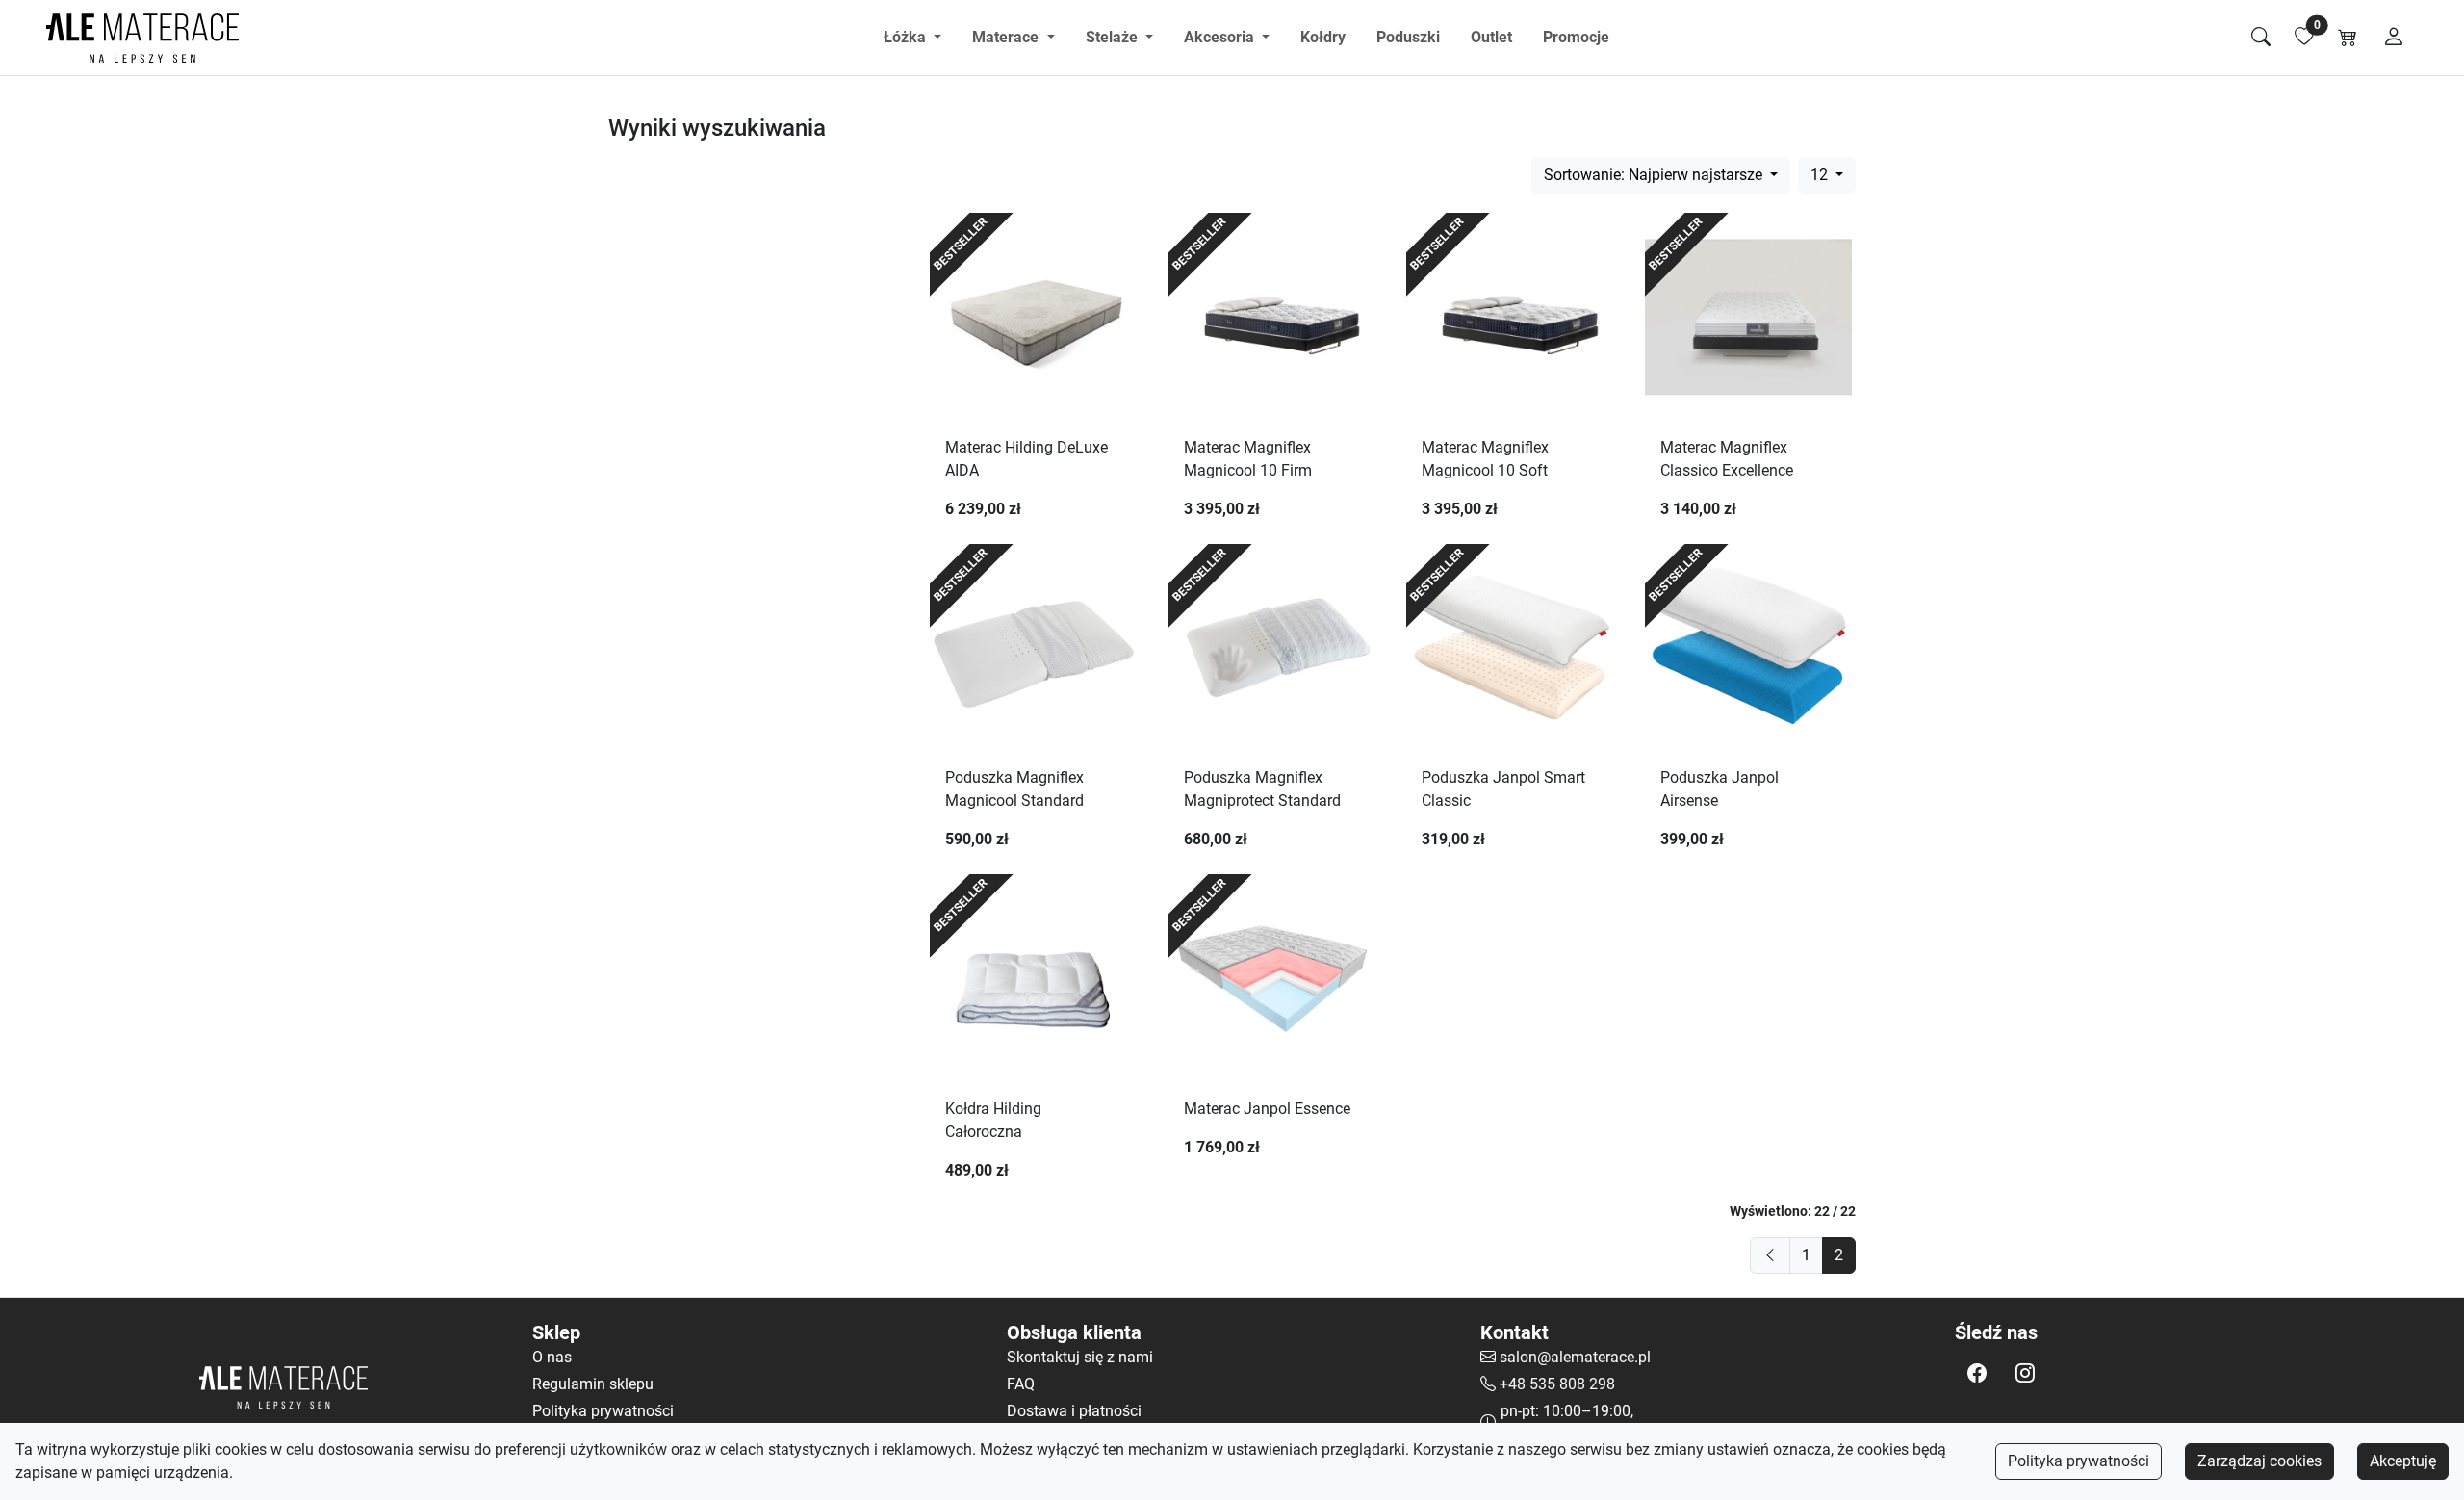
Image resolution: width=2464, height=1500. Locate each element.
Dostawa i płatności (1074, 1411)
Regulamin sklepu (593, 1384)
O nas (552, 1357)
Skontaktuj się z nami (1080, 1357)
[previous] (1770, 1255)
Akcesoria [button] (1221, 37)
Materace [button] (1007, 37)
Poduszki (1408, 37)
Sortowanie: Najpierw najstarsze (1655, 175)
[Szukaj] (2261, 38)
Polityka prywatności (2079, 1461)
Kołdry (1323, 37)
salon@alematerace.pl (1575, 1357)
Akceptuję (2403, 1461)
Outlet (1491, 37)
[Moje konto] (2394, 38)
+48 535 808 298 (1557, 1384)
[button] (1977, 1373)
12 (1821, 175)
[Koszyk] (2348, 38)
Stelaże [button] (1114, 37)
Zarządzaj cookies (2259, 1461)
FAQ (1021, 1384)
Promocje (1576, 37)
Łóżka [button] (907, 37)
